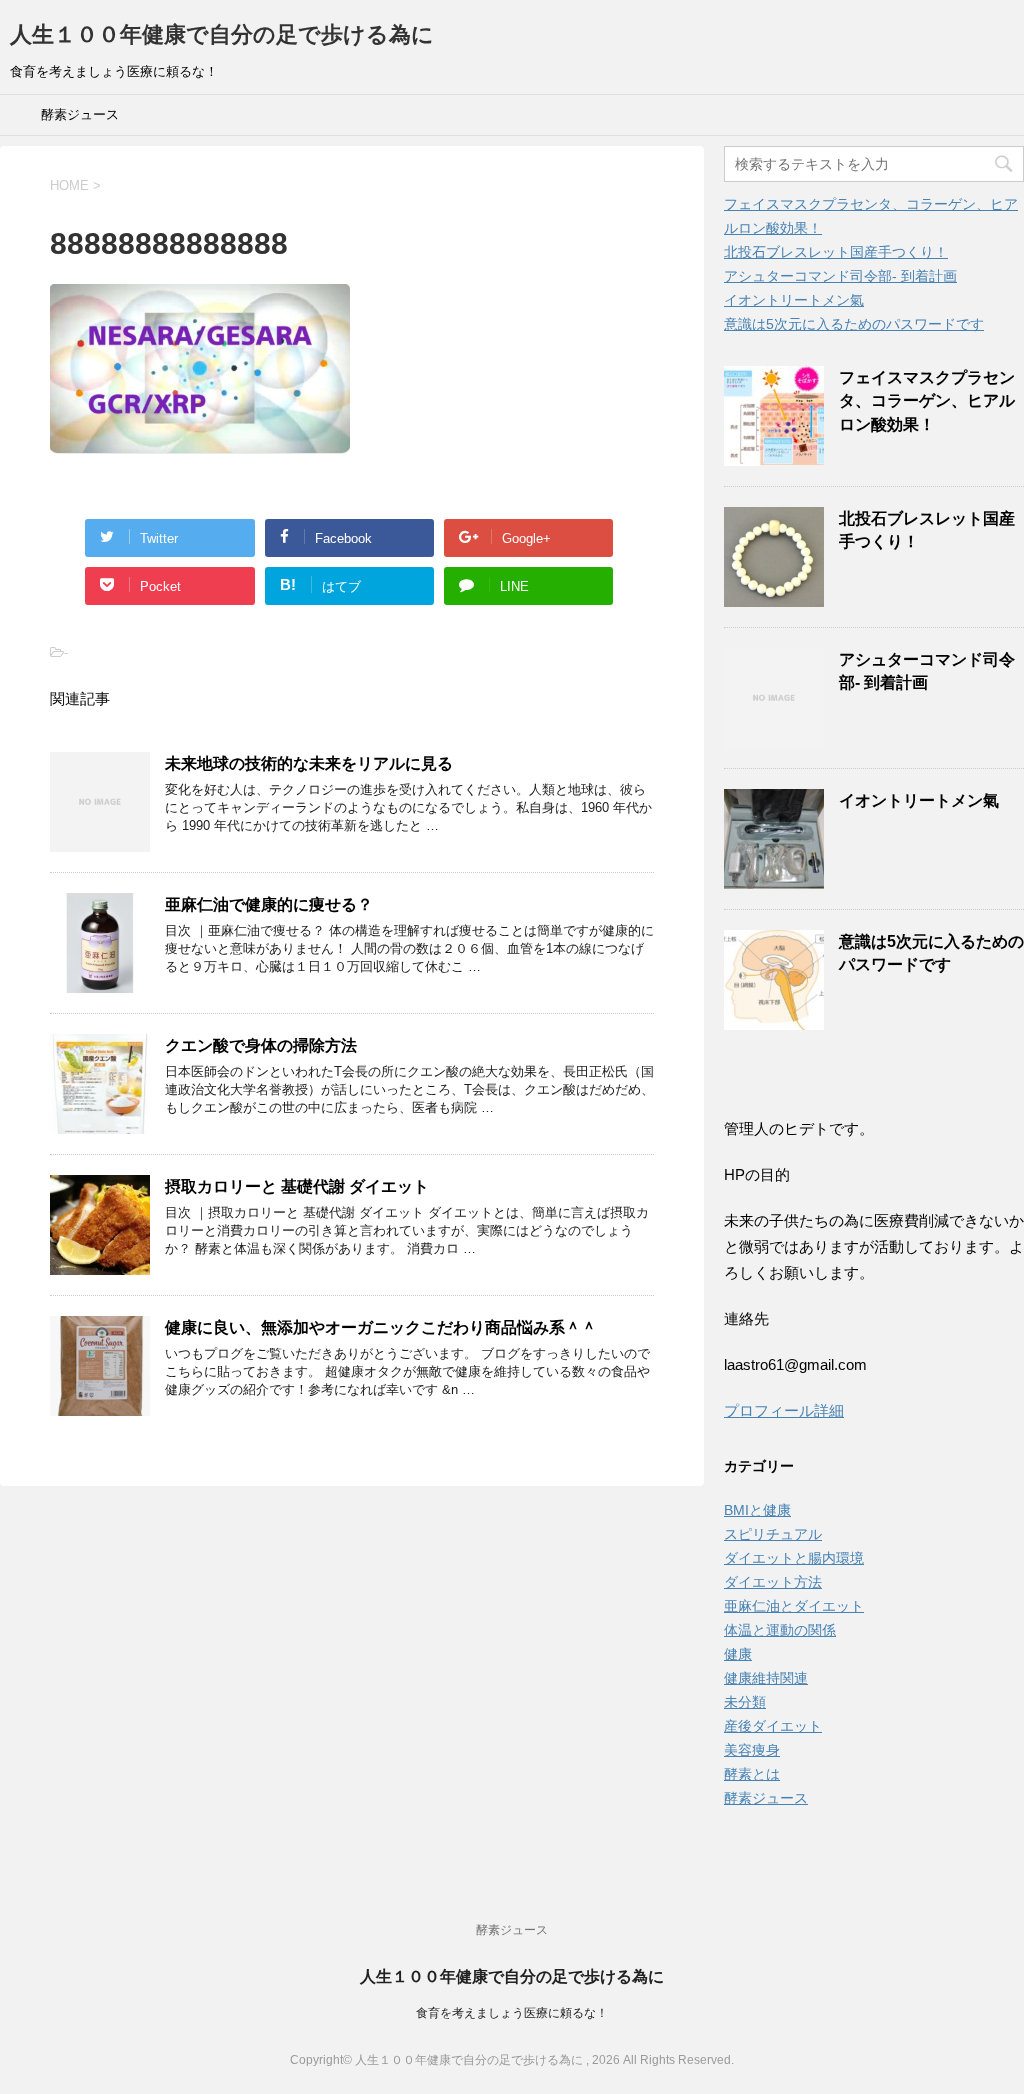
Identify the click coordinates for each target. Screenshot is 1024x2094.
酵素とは (752, 1774)
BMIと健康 (757, 1510)
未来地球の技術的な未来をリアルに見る (309, 763)
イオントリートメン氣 (794, 300)
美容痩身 (752, 1750)
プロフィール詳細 (784, 1410)
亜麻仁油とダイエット (794, 1606)
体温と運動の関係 (780, 1630)
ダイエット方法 (773, 1582)
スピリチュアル (773, 1534)
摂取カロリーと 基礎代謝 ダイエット (297, 1186)
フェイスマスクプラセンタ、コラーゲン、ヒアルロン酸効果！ (927, 401)
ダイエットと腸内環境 (794, 1558)
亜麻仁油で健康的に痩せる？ (269, 904)
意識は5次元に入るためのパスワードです (854, 324)
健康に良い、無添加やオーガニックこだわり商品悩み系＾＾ (381, 1327)
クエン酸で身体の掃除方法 (261, 1045)
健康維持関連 (766, 1678)
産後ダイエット (773, 1726)
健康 (738, 1654)
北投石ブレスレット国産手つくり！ (836, 252)
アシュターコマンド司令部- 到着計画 (840, 276)
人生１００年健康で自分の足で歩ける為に (222, 34)
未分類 (745, 1702)
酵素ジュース (80, 114)
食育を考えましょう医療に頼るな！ (512, 2013)
